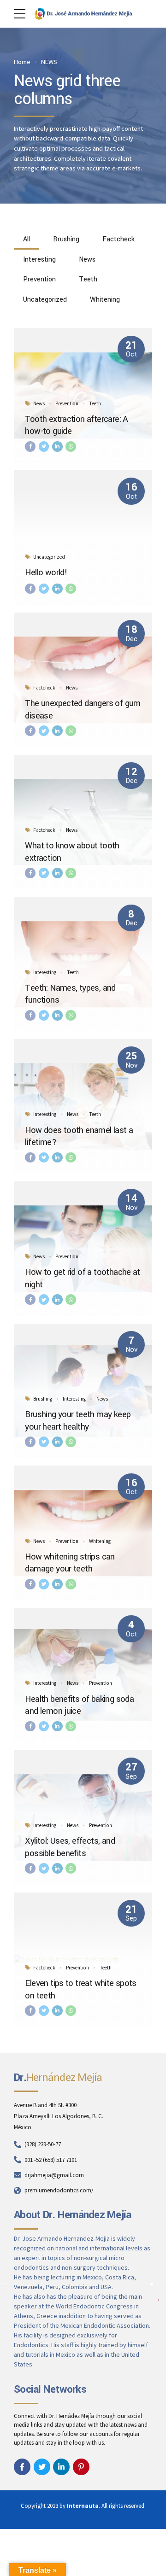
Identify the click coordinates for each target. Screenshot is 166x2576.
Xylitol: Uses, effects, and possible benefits (70, 1847)
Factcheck (44, 688)
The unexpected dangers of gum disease (83, 709)
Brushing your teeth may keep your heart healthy (78, 1420)
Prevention (67, 403)
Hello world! (46, 572)
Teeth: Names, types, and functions (70, 994)
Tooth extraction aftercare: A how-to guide (76, 425)
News (39, 403)
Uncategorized (49, 557)
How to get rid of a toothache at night (83, 1278)
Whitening (100, 1541)
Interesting (45, 972)
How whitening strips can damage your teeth (70, 1563)
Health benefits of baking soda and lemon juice (79, 1705)
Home (22, 62)
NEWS (49, 62)
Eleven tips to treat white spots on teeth (81, 1989)
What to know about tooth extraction (72, 852)
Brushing (43, 1399)
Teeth (95, 403)
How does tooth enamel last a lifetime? (79, 1136)
